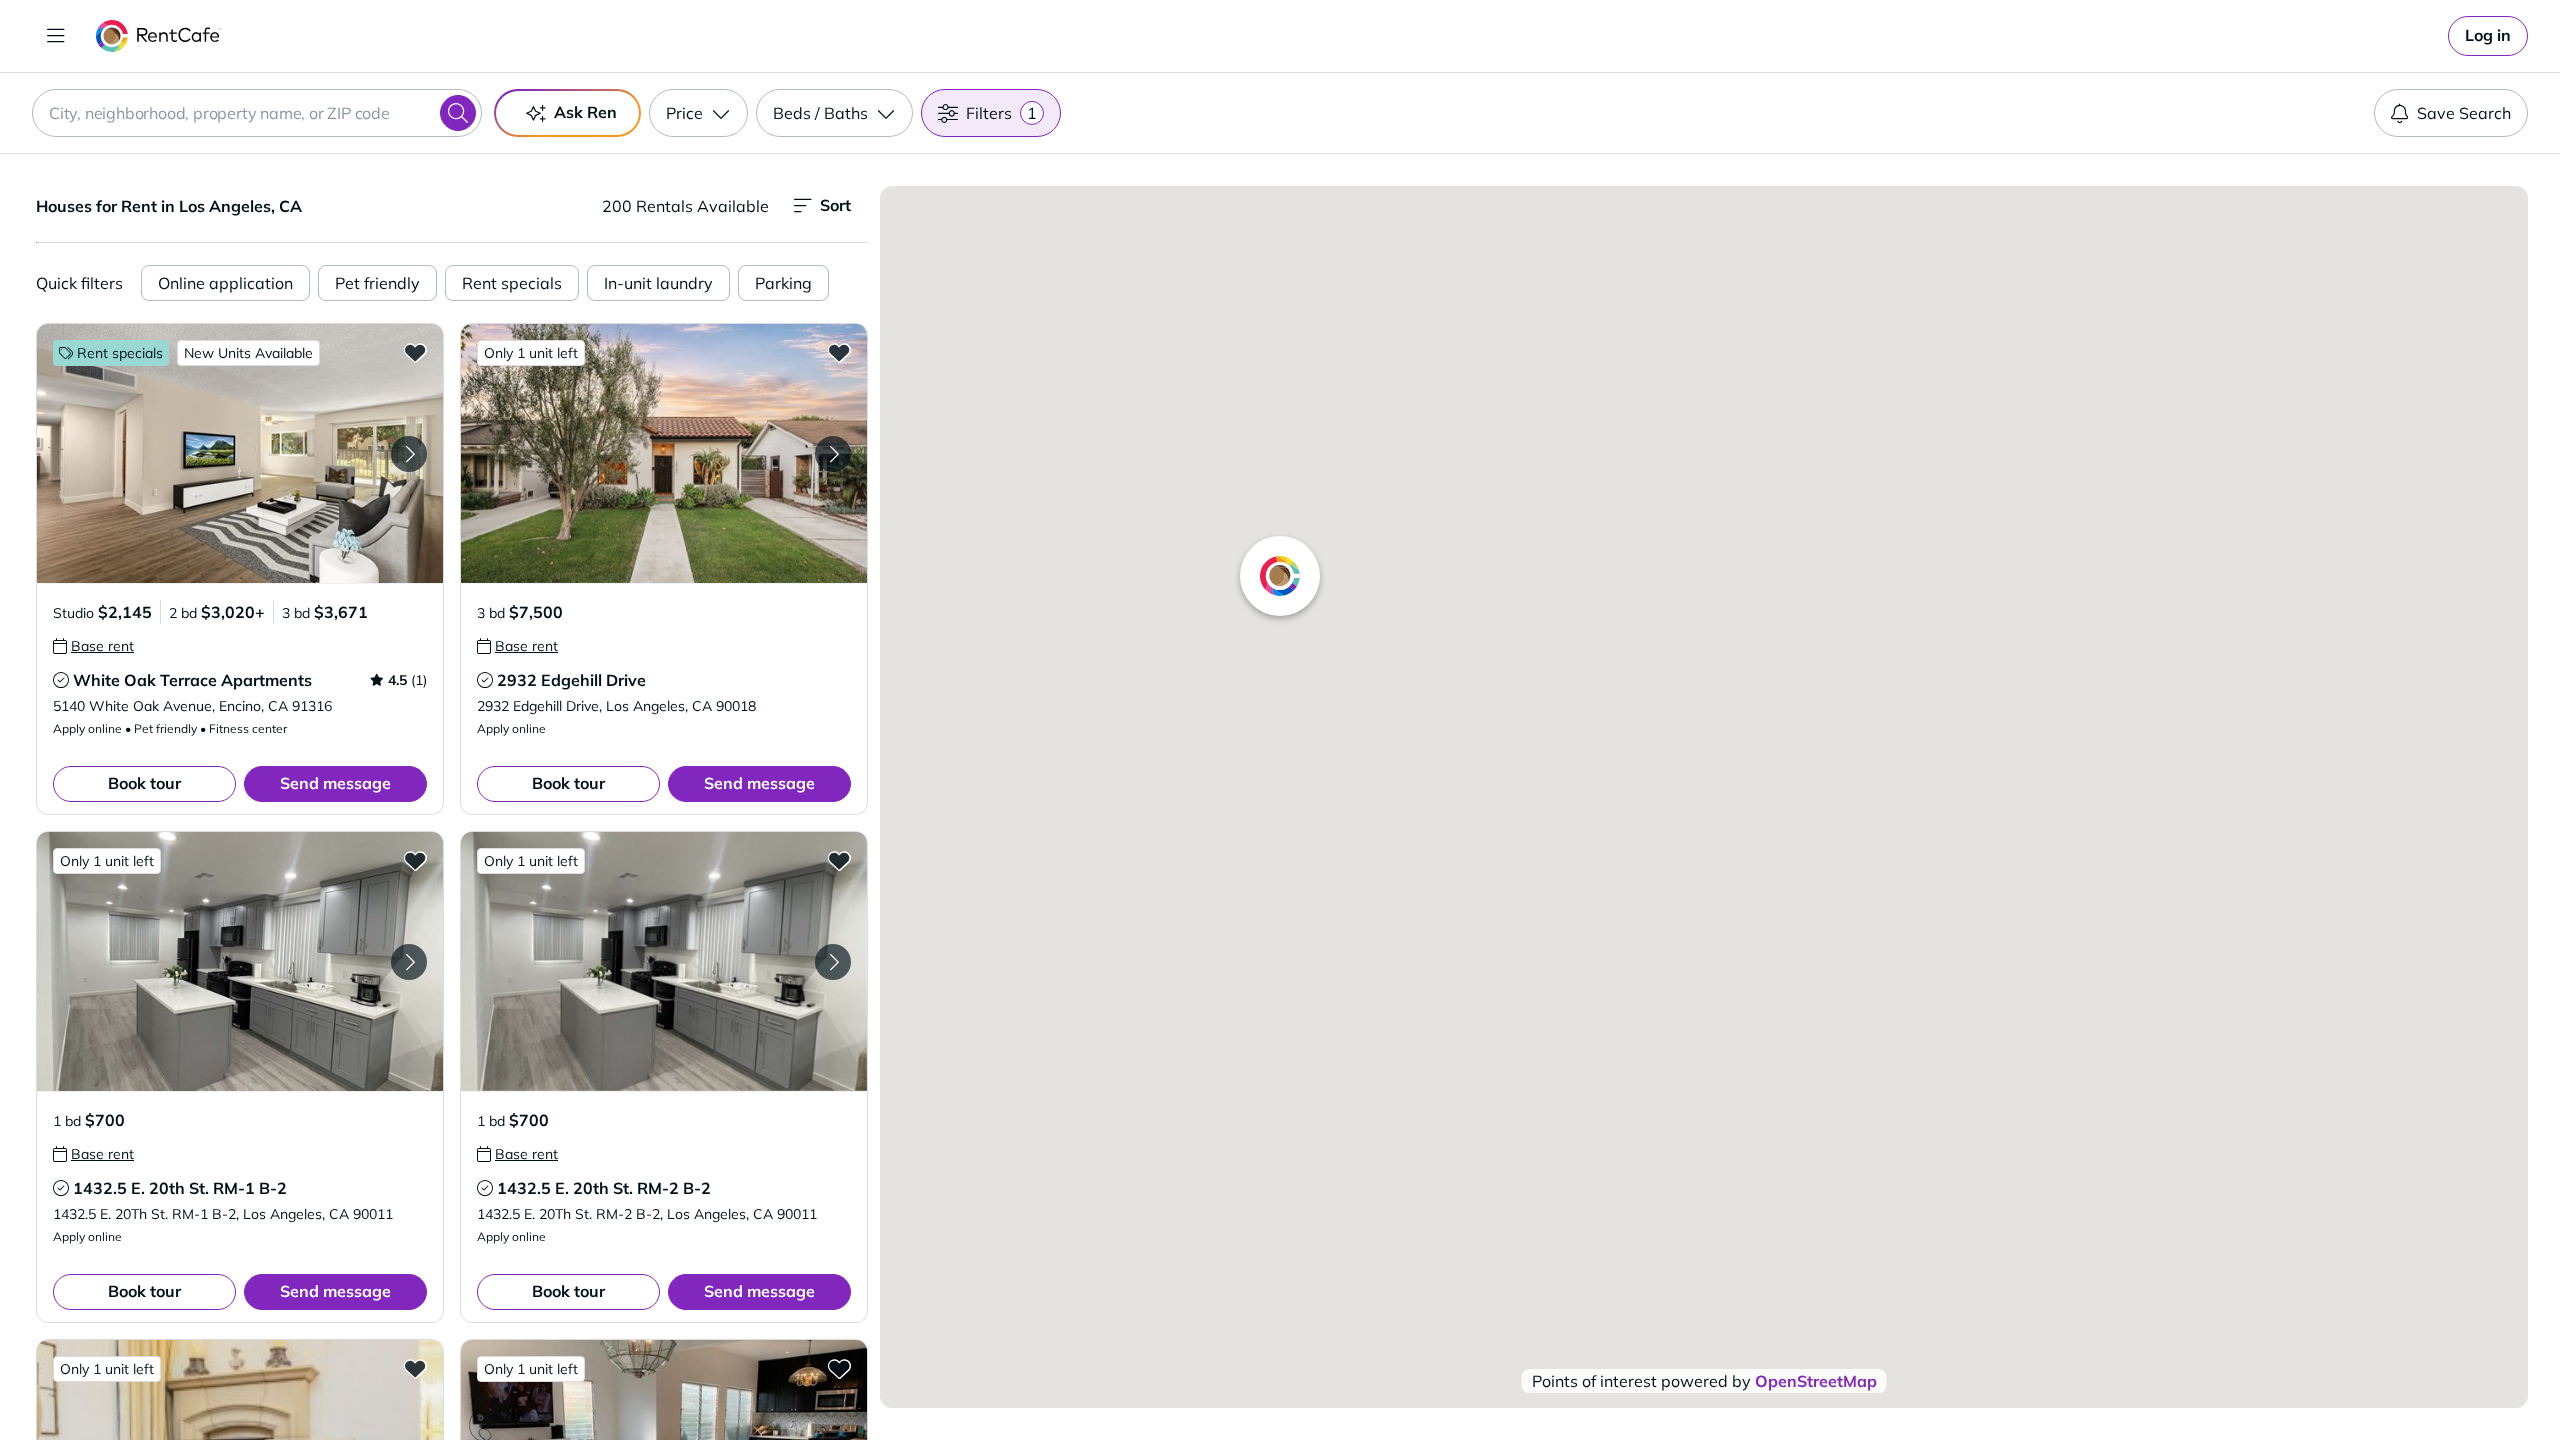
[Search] (458, 113)
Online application (225, 283)
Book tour (144, 783)
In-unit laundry (658, 283)
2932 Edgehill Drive (571, 680)
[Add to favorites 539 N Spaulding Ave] (839, 1368)
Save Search (2464, 113)
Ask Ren (585, 112)
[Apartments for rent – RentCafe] (158, 36)
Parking (783, 283)
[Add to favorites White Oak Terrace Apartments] (415, 352)
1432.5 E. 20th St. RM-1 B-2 (180, 1188)
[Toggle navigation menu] (56, 36)
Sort (835, 205)
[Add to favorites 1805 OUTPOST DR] (415, 1368)
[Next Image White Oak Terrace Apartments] (409, 454)
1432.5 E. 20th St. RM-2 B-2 (604, 1188)
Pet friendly (377, 283)
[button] (240, 453)
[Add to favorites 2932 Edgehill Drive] (839, 352)
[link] (2488, 36)
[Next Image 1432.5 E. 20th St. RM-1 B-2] (409, 962)
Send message (335, 783)
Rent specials (512, 283)
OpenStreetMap (1816, 1381)
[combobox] (257, 113)
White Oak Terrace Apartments (192, 680)
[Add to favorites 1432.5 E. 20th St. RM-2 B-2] (839, 860)
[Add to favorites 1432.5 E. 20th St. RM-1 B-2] (415, 860)
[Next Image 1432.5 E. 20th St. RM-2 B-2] (833, 962)
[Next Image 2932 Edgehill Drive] (833, 454)
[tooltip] (93, 646)
